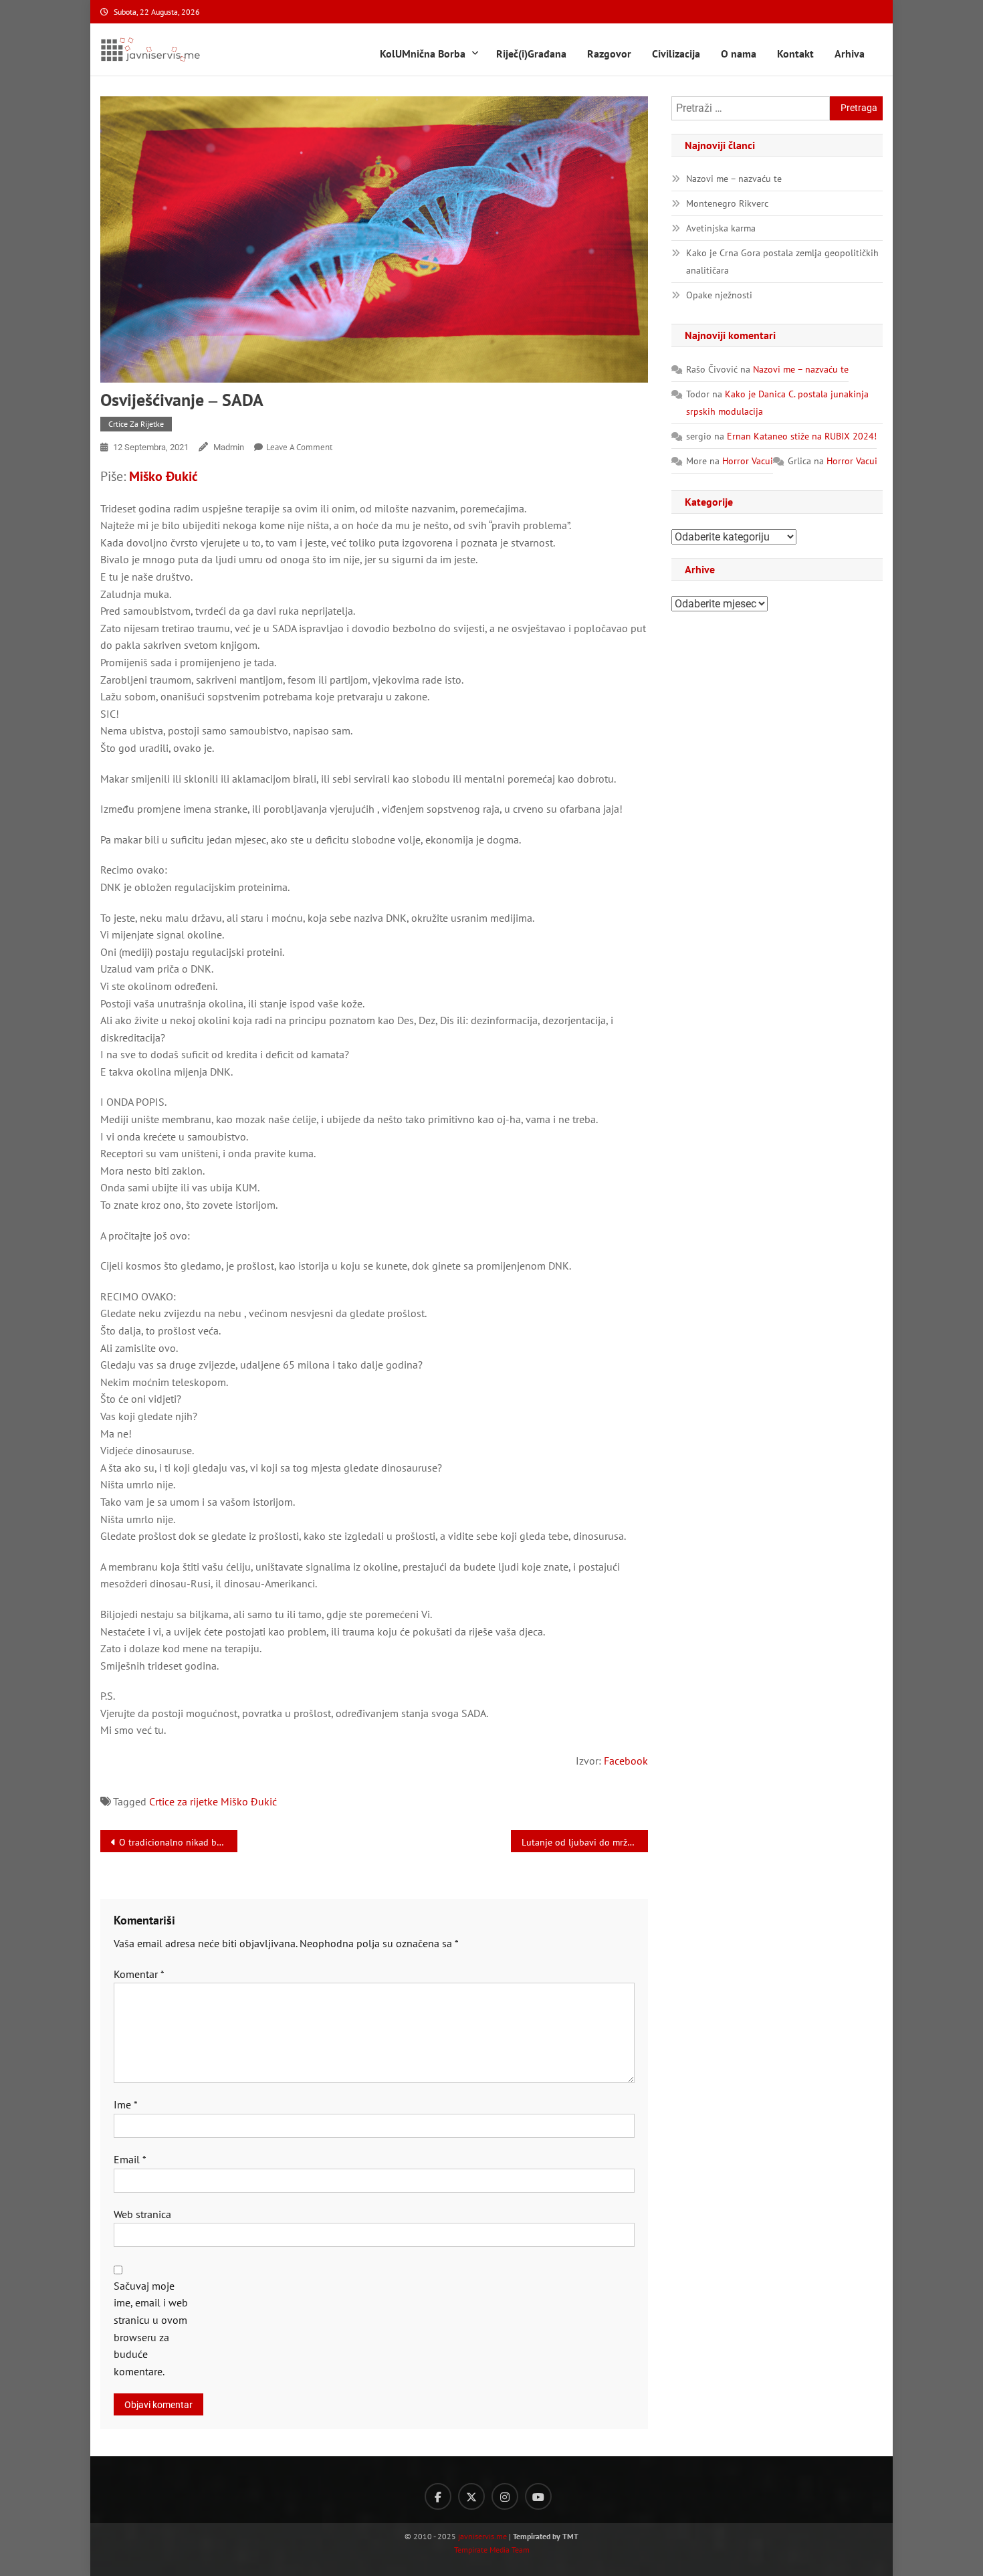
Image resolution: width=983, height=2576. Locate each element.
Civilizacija (676, 54)
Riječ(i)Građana (531, 54)
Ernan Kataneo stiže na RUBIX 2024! (802, 436)
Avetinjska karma (721, 228)
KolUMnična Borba (423, 54)
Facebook (626, 1761)
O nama (739, 54)
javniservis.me (482, 2536)
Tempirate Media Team (492, 2550)
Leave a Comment (299, 447)
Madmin (229, 447)
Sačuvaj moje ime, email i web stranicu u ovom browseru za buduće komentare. (151, 2329)
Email (130, 2159)
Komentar (139, 1974)
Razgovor (609, 54)
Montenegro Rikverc (727, 203)
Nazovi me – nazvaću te (734, 179)
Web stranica (142, 2214)
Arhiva (850, 54)
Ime (126, 2104)
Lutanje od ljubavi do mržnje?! (584, 1842)
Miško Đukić (163, 476)
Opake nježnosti (719, 295)
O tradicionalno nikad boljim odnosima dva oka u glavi (178, 1842)
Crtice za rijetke (136, 424)
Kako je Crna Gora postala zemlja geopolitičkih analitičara (782, 262)
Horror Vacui (748, 461)
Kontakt (795, 54)
